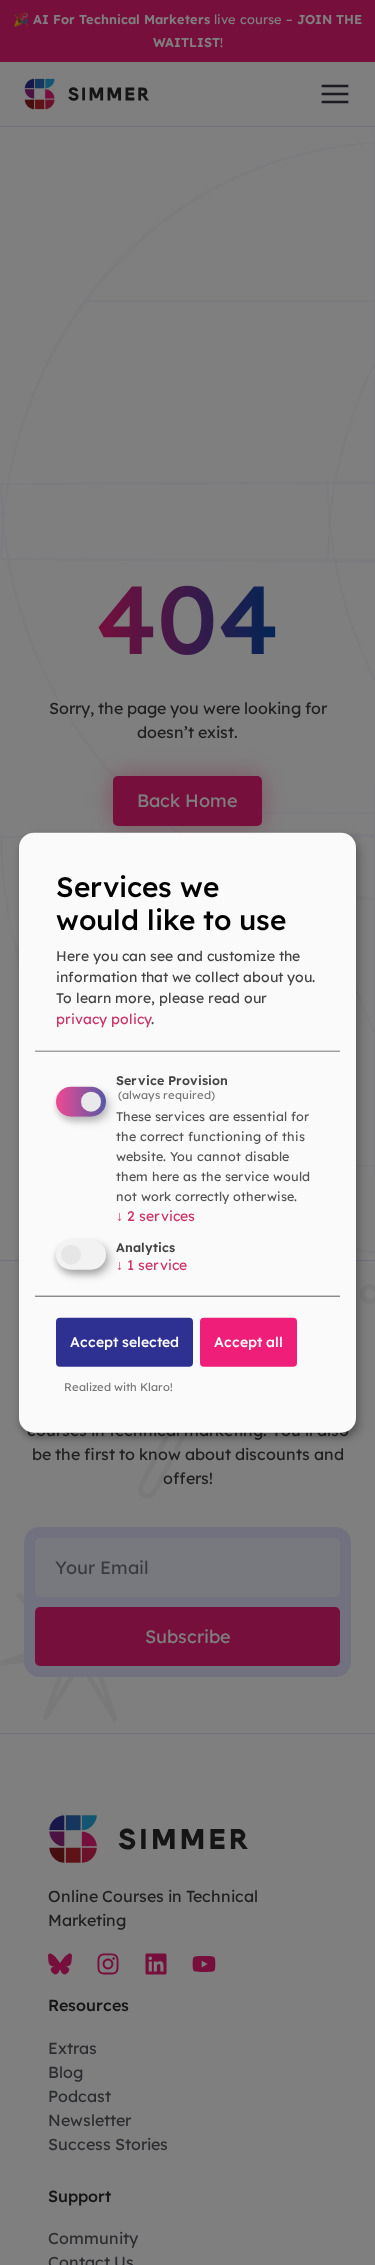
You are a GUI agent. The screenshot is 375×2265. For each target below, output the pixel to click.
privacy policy (103, 1019)
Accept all (248, 1342)
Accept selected (124, 1342)
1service (151, 1265)
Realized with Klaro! (118, 1387)
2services (155, 1215)
